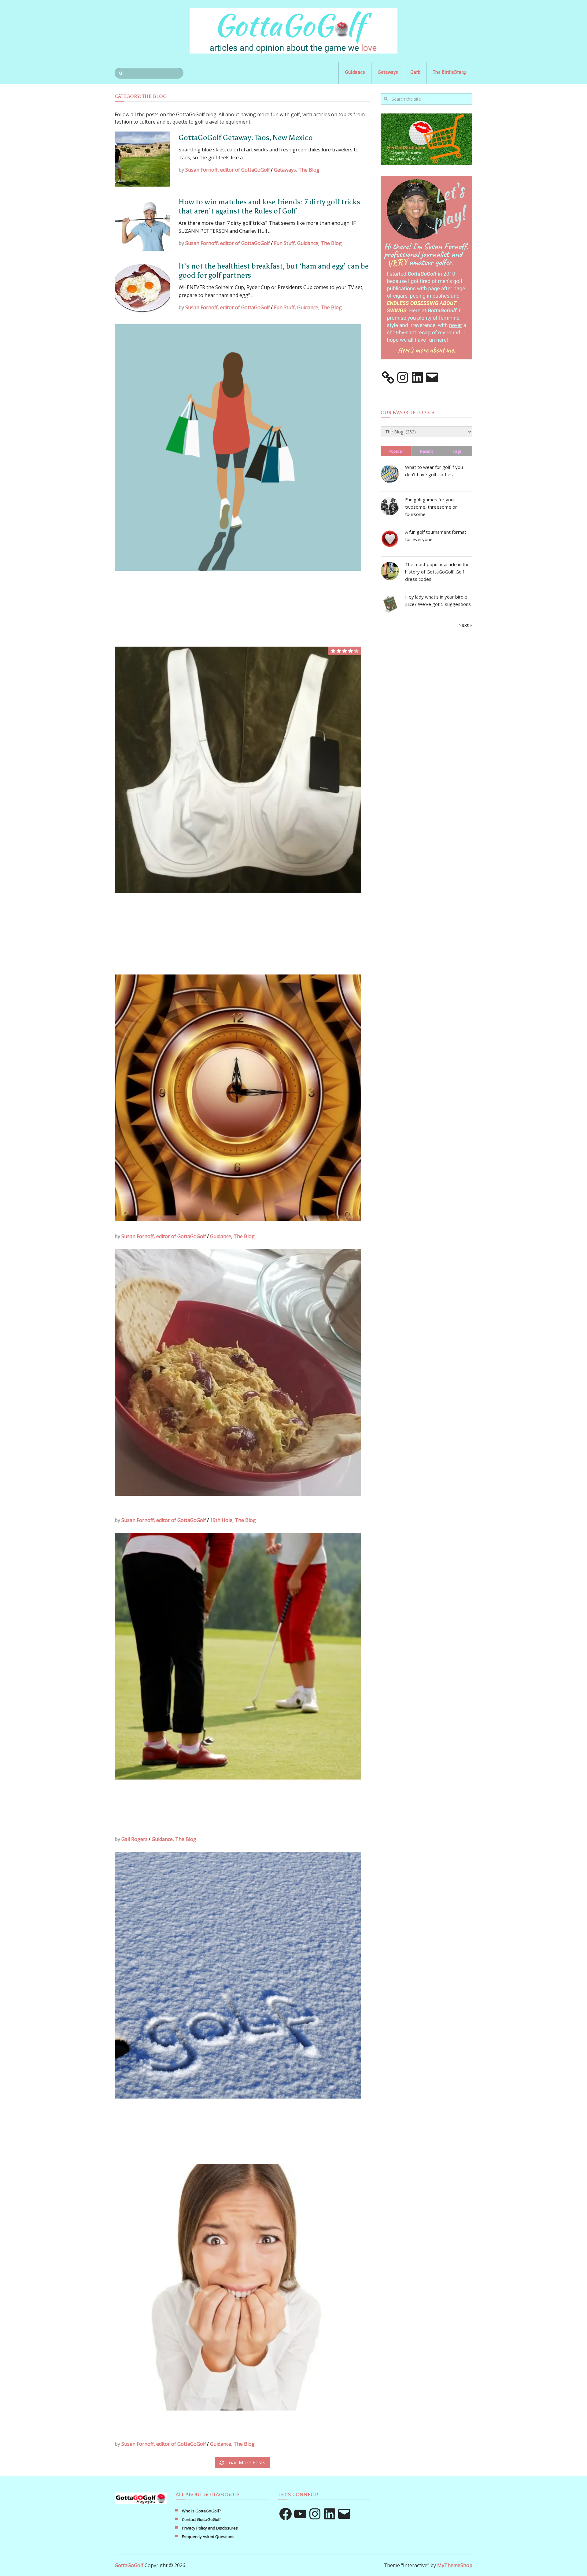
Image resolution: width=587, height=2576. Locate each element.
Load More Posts (246, 2463)
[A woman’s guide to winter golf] (238, 1975)
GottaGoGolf (129, 2565)
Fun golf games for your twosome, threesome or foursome (431, 507)
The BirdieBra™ (449, 72)
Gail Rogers (135, 1839)
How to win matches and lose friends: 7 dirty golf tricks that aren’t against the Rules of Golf (269, 206)
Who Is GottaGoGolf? (201, 2511)
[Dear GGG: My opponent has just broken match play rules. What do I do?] (238, 1656)
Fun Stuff (284, 243)
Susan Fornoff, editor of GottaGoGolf (228, 170)
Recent (426, 451)
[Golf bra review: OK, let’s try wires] (238, 770)
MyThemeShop (455, 2565)
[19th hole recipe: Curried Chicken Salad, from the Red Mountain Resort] (238, 1372)
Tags (457, 451)
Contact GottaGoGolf (201, 2519)
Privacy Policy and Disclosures (210, 2528)
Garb (415, 72)
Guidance (355, 72)
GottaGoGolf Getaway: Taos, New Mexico (246, 137)
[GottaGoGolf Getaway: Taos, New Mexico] (142, 159)
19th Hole (221, 1520)
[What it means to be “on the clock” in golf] (238, 1098)
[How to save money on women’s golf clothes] (238, 447)
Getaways (388, 72)
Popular (396, 451)
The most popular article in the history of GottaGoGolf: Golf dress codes (437, 572)
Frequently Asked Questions (208, 2537)
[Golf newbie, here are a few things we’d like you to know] (238, 2287)
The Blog (309, 170)
